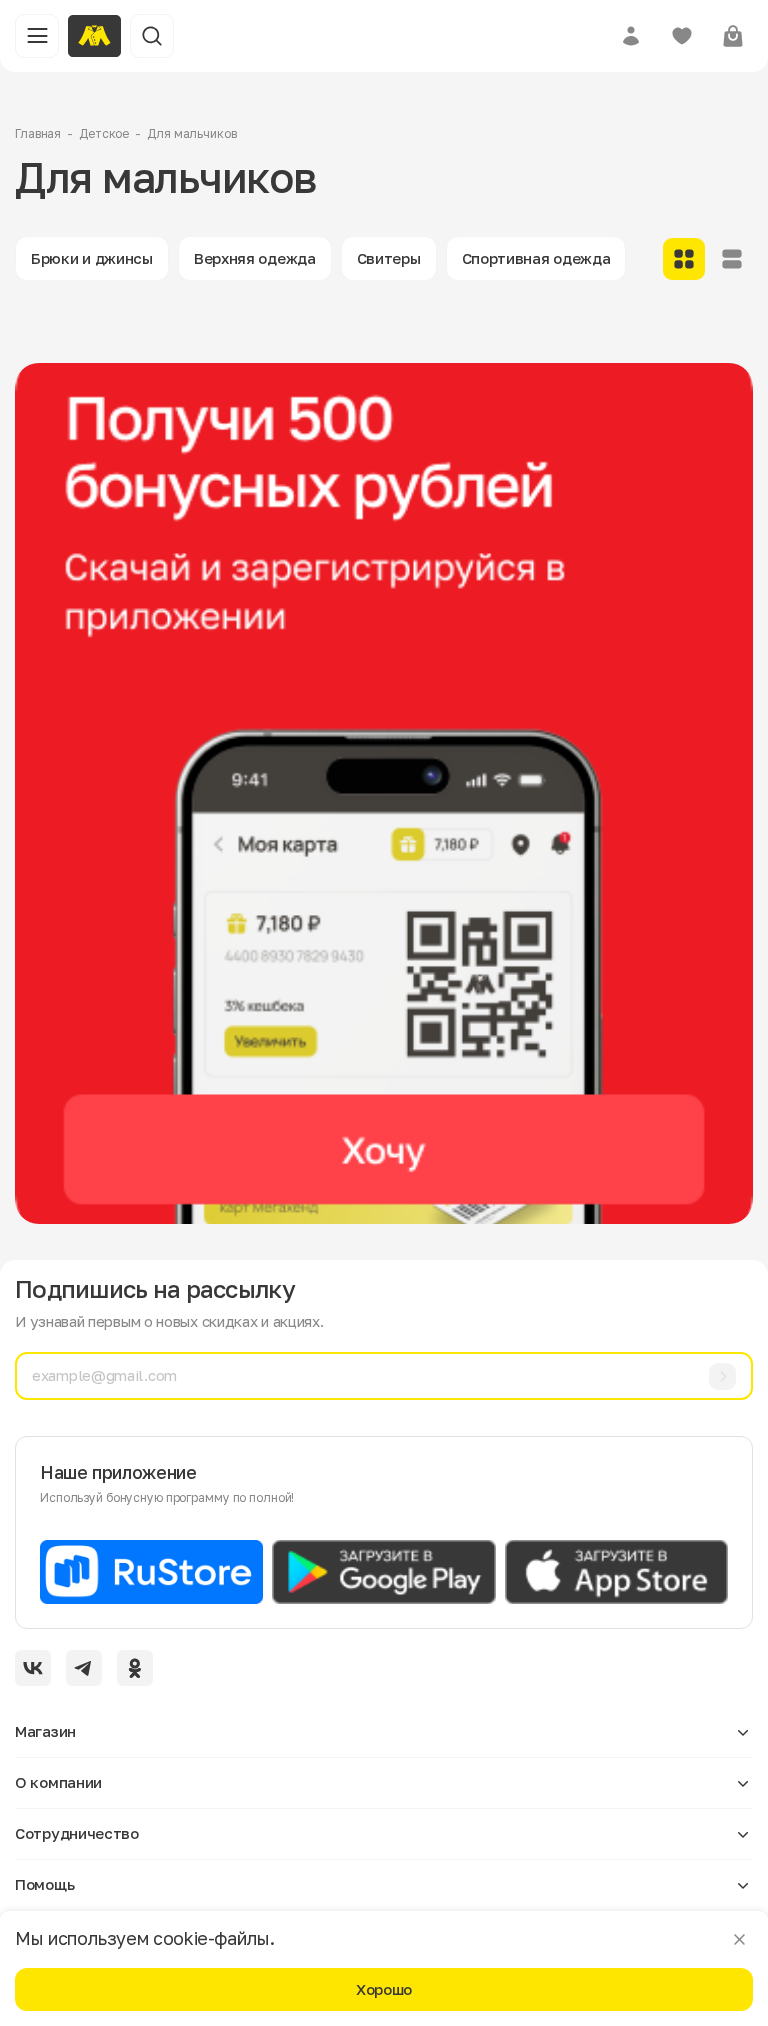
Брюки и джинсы (92, 258)
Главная (38, 133)
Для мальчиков (191, 133)
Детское (104, 133)
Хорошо (384, 1989)
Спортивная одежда (536, 258)
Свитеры (389, 258)
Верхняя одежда (255, 258)
